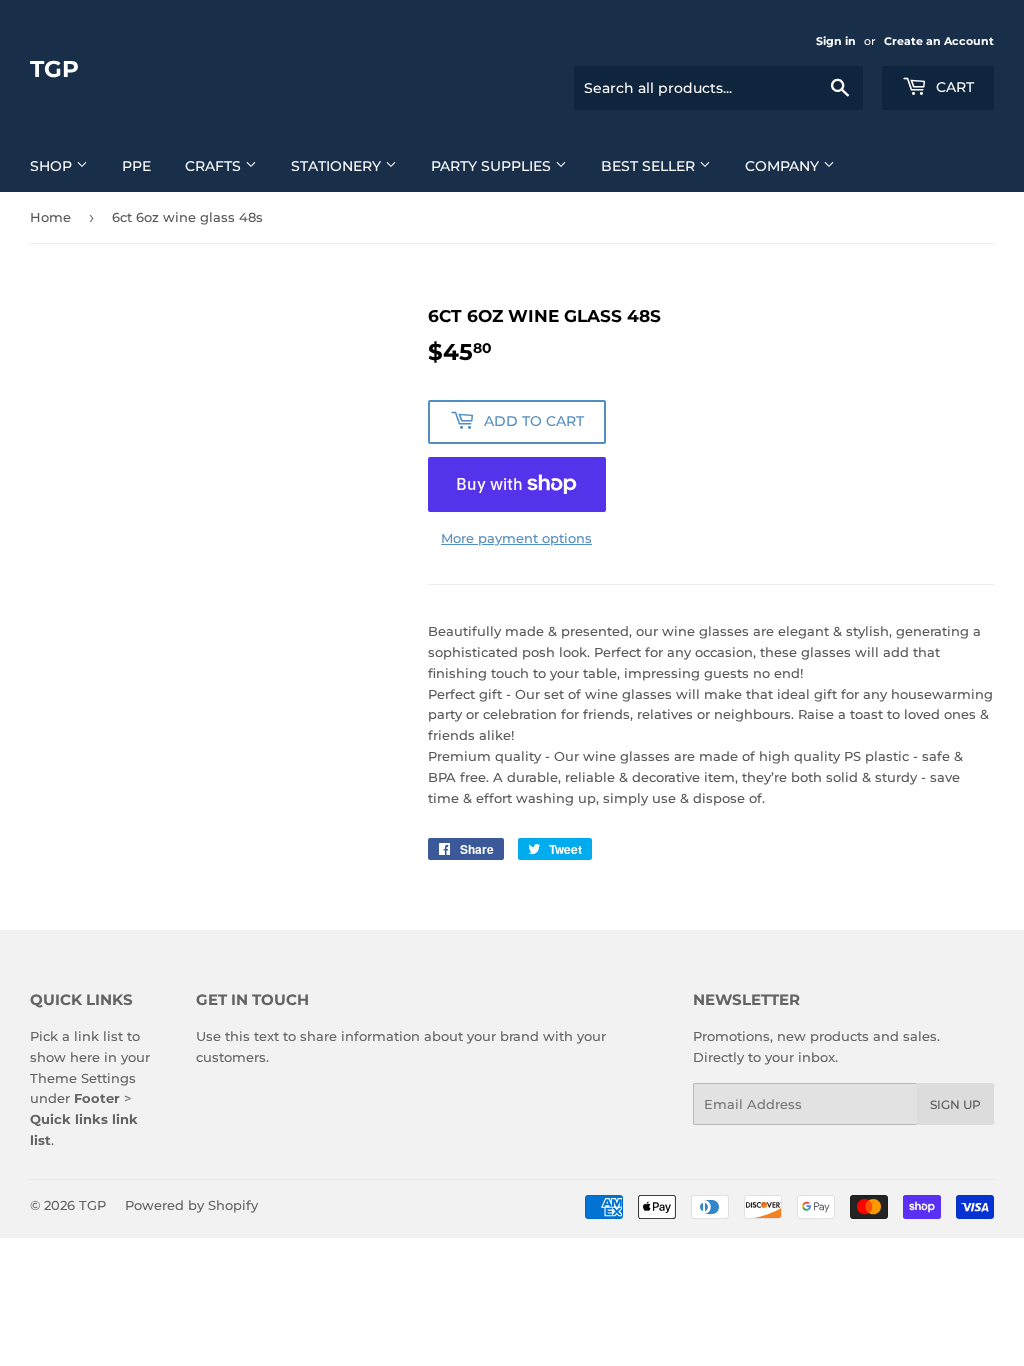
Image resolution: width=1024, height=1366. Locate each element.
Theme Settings (83, 1078)
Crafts (215, 166)
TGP (54, 69)
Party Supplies (493, 166)
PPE (136, 166)
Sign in (836, 41)
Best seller (650, 166)
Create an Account (939, 41)
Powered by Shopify (191, 1205)
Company (784, 166)
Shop (53, 166)
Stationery (338, 166)
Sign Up (955, 1104)
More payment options (516, 538)
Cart (953, 87)
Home (50, 217)
